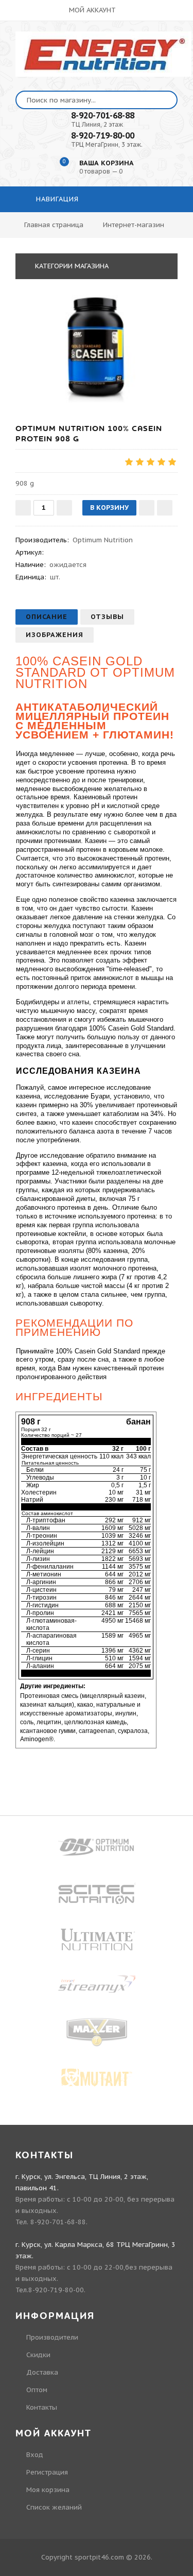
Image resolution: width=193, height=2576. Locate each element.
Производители (52, 2337)
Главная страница (54, 225)
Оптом (37, 2390)
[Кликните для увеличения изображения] (97, 349)
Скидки (38, 2355)
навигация (56, 199)
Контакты (42, 2407)
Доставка (42, 2372)
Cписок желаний (54, 2507)
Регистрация (47, 2472)
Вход (35, 2455)
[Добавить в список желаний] (147, 508)
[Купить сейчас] (165, 508)
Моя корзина (48, 2490)
